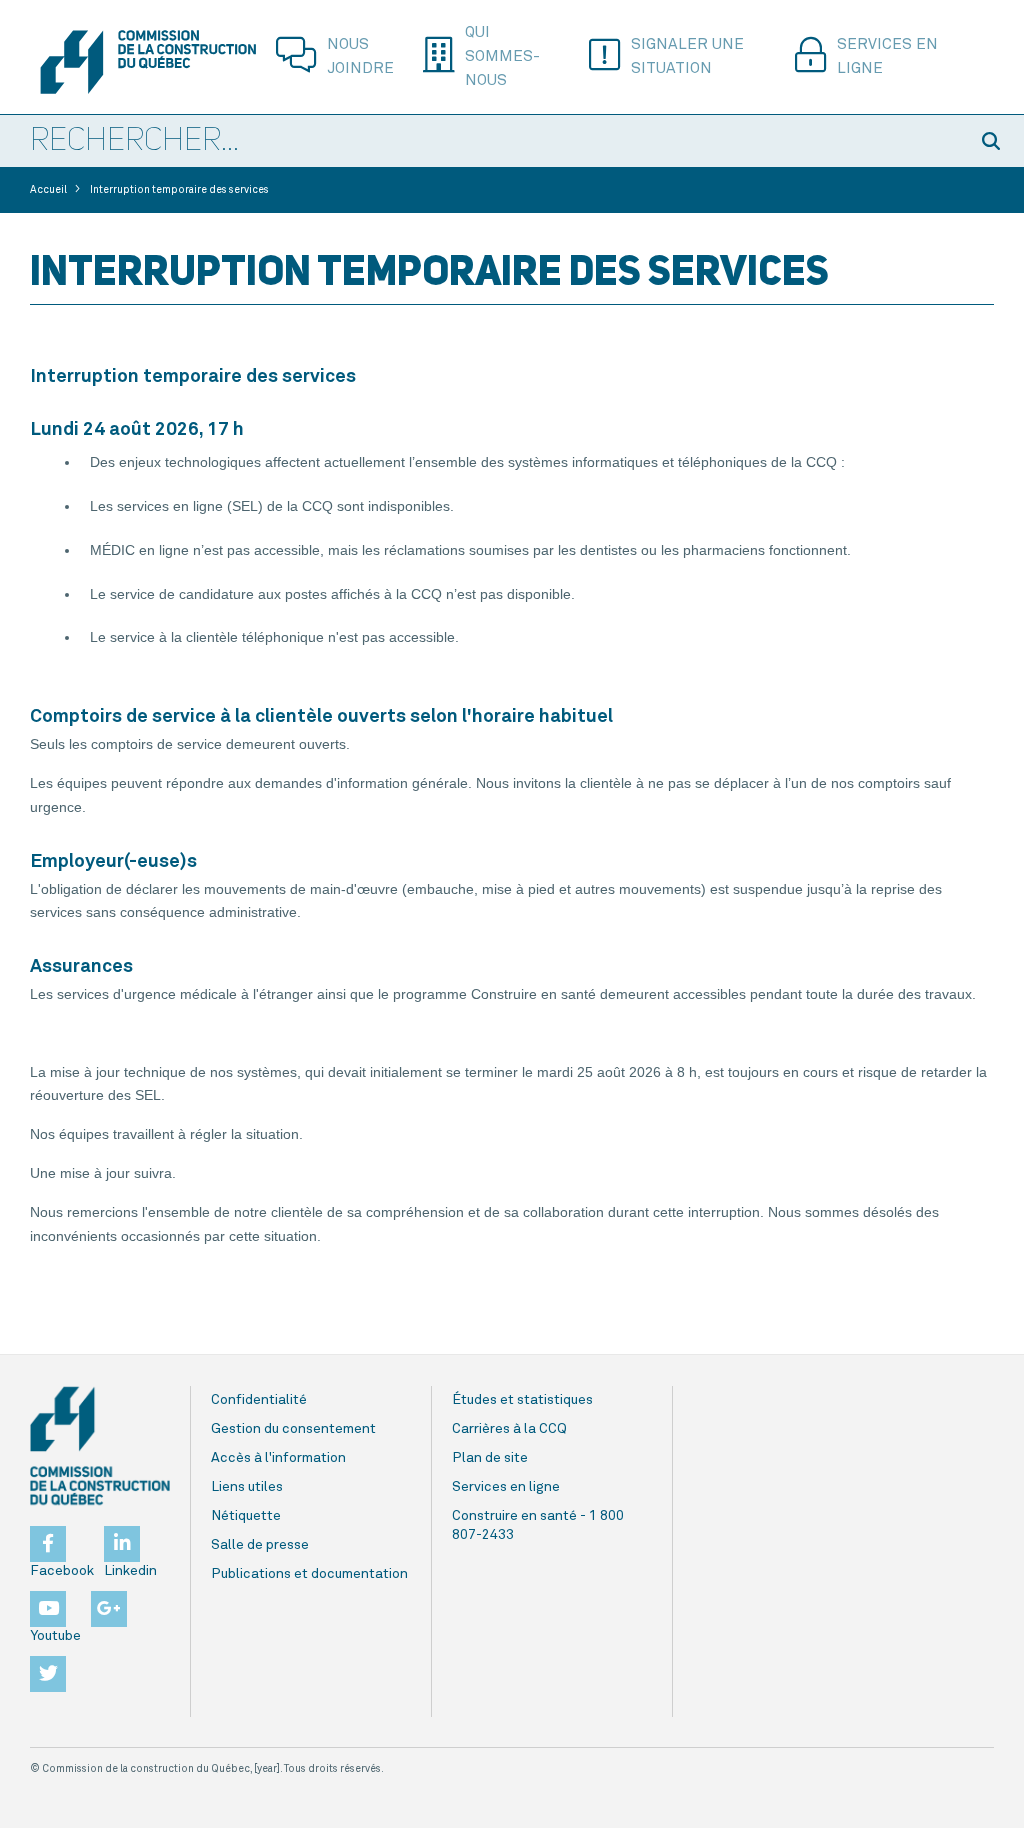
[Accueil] (148, 62)
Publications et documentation (309, 1574)
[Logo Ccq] (100, 1446)
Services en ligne (887, 56)
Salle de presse (260, 1545)
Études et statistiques (522, 1400)
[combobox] (482, 142)
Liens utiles (247, 1487)
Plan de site (490, 1458)
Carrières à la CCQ (509, 1429)
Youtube (55, 1636)
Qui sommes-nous (502, 56)
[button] (994, 141)
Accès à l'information (278, 1458)
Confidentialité (259, 1400)
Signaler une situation (687, 56)
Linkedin (130, 1571)
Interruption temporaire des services (179, 190)
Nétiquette (246, 1516)
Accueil (48, 190)
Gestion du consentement (293, 1429)
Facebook (62, 1571)
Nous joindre (360, 56)
